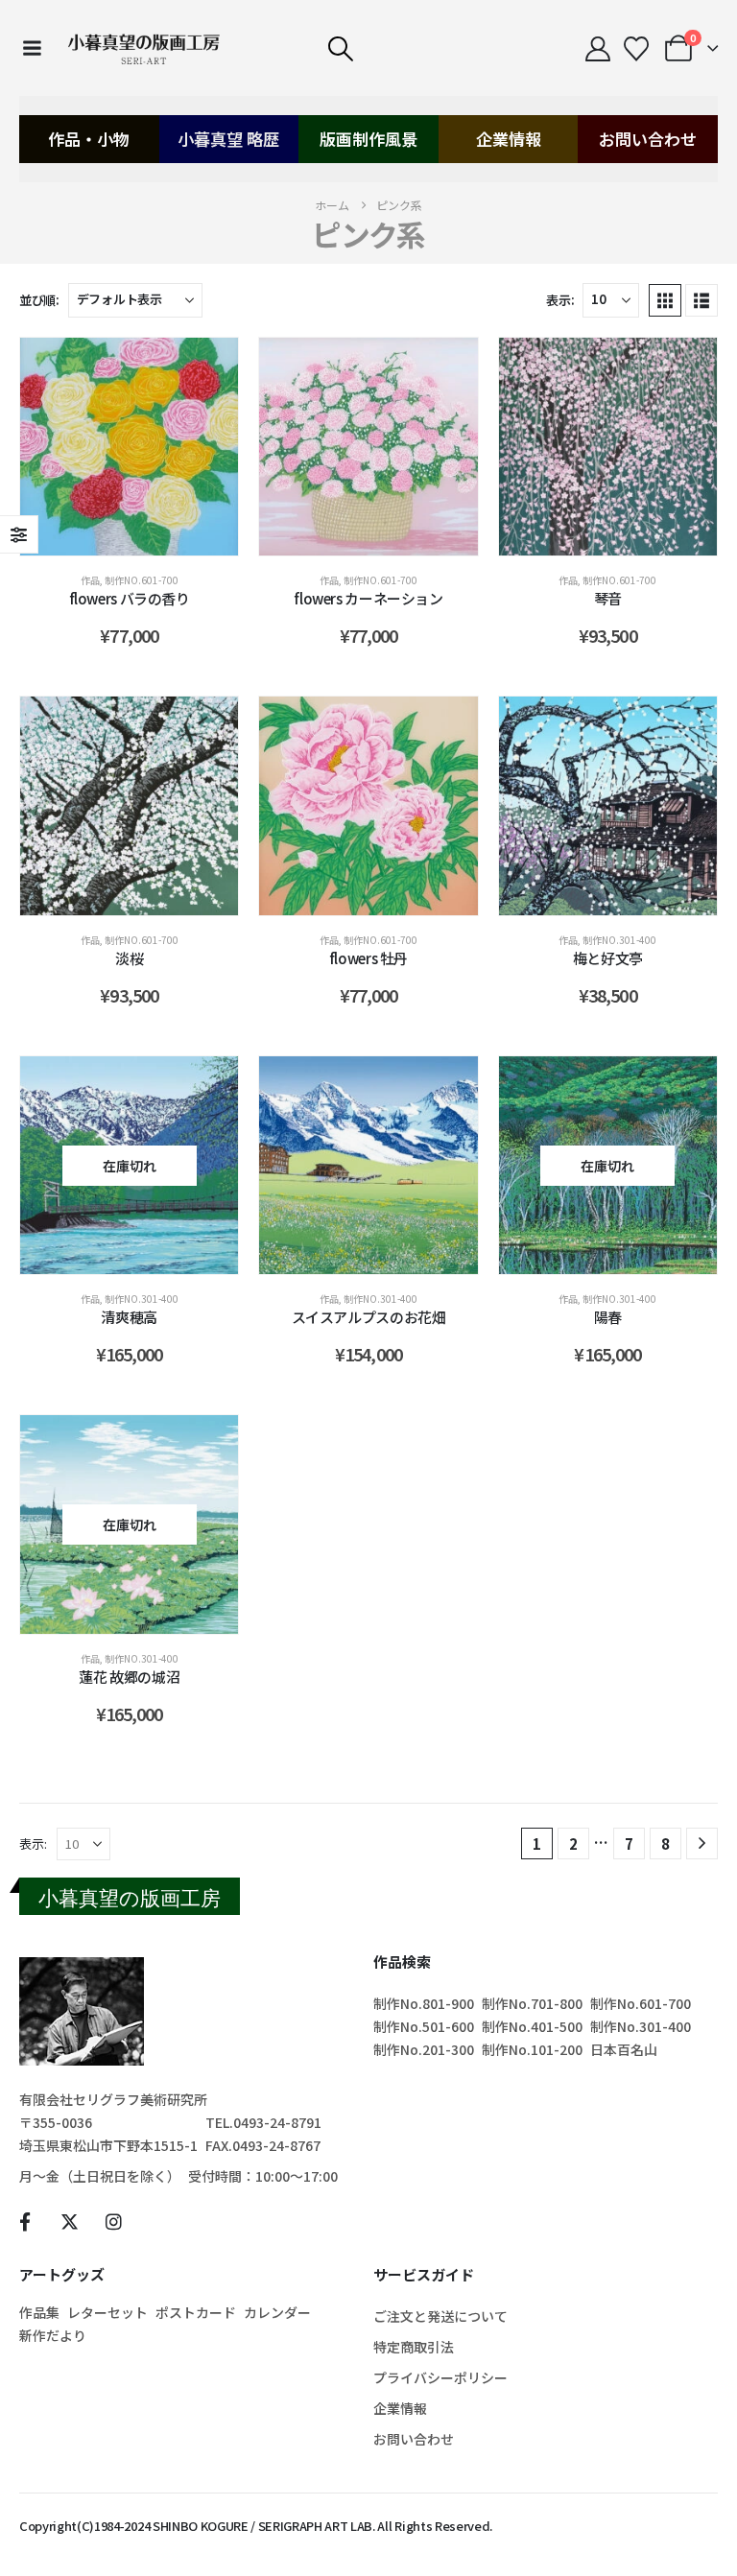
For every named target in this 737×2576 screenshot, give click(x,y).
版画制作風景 (368, 139)
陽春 (608, 1317)
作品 (90, 580)
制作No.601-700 (142, 580)
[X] (69, 2222)
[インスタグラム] (114, 2222)
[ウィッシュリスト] (636, 48)
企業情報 (509, 139)
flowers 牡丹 (368, 958)
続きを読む (144, 1254)
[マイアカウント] (597, 48)
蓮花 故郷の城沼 (129, 1677)
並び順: (39, 300)
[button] (340, 48)
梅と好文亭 (608, 958)
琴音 (608, 598)
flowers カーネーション (368, 598)
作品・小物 (89, 139)
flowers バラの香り (130, 598)
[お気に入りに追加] (204, 371)
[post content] (129, 447)
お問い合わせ (648, 139)
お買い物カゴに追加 (143, 536)
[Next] (702, 1843)
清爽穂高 (129, 1317)
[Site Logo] (144, 48)
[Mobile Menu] (32, 47)
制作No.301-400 (619, 940)
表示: (560, 300)
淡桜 (129, 958)
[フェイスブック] (24, 2222)
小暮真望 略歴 (228, 139)
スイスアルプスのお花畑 (369, 1317)
